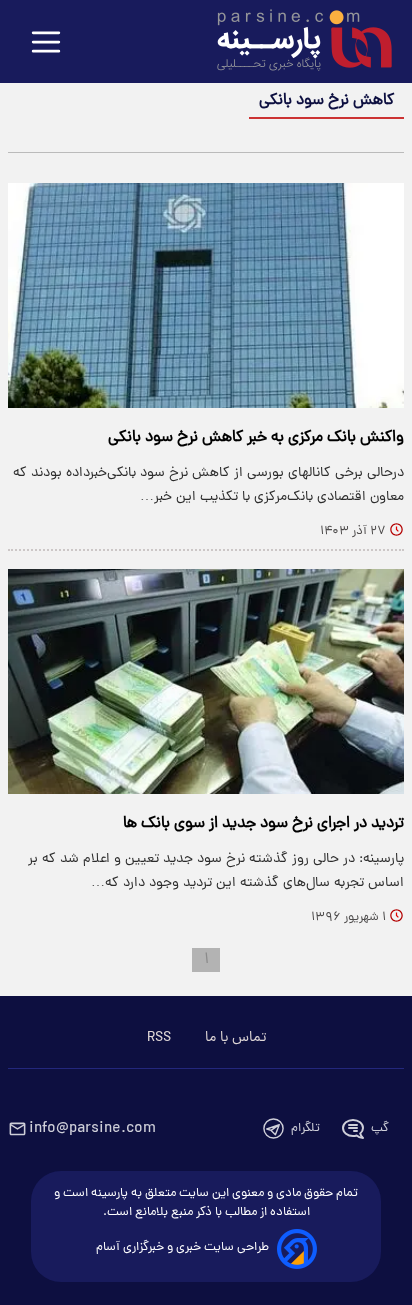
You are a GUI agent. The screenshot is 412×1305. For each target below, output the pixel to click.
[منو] (46, 43)
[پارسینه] (294, 43)
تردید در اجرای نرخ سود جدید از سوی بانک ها (263, 824)
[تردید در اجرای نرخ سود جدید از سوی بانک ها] (206, 681)
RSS (159, 1038)
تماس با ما (235, 1038)
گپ (380, 1128)
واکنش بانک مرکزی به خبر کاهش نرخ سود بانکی (256, 438)
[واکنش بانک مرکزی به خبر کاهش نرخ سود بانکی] (206, 295)
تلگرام (305, 1128)
